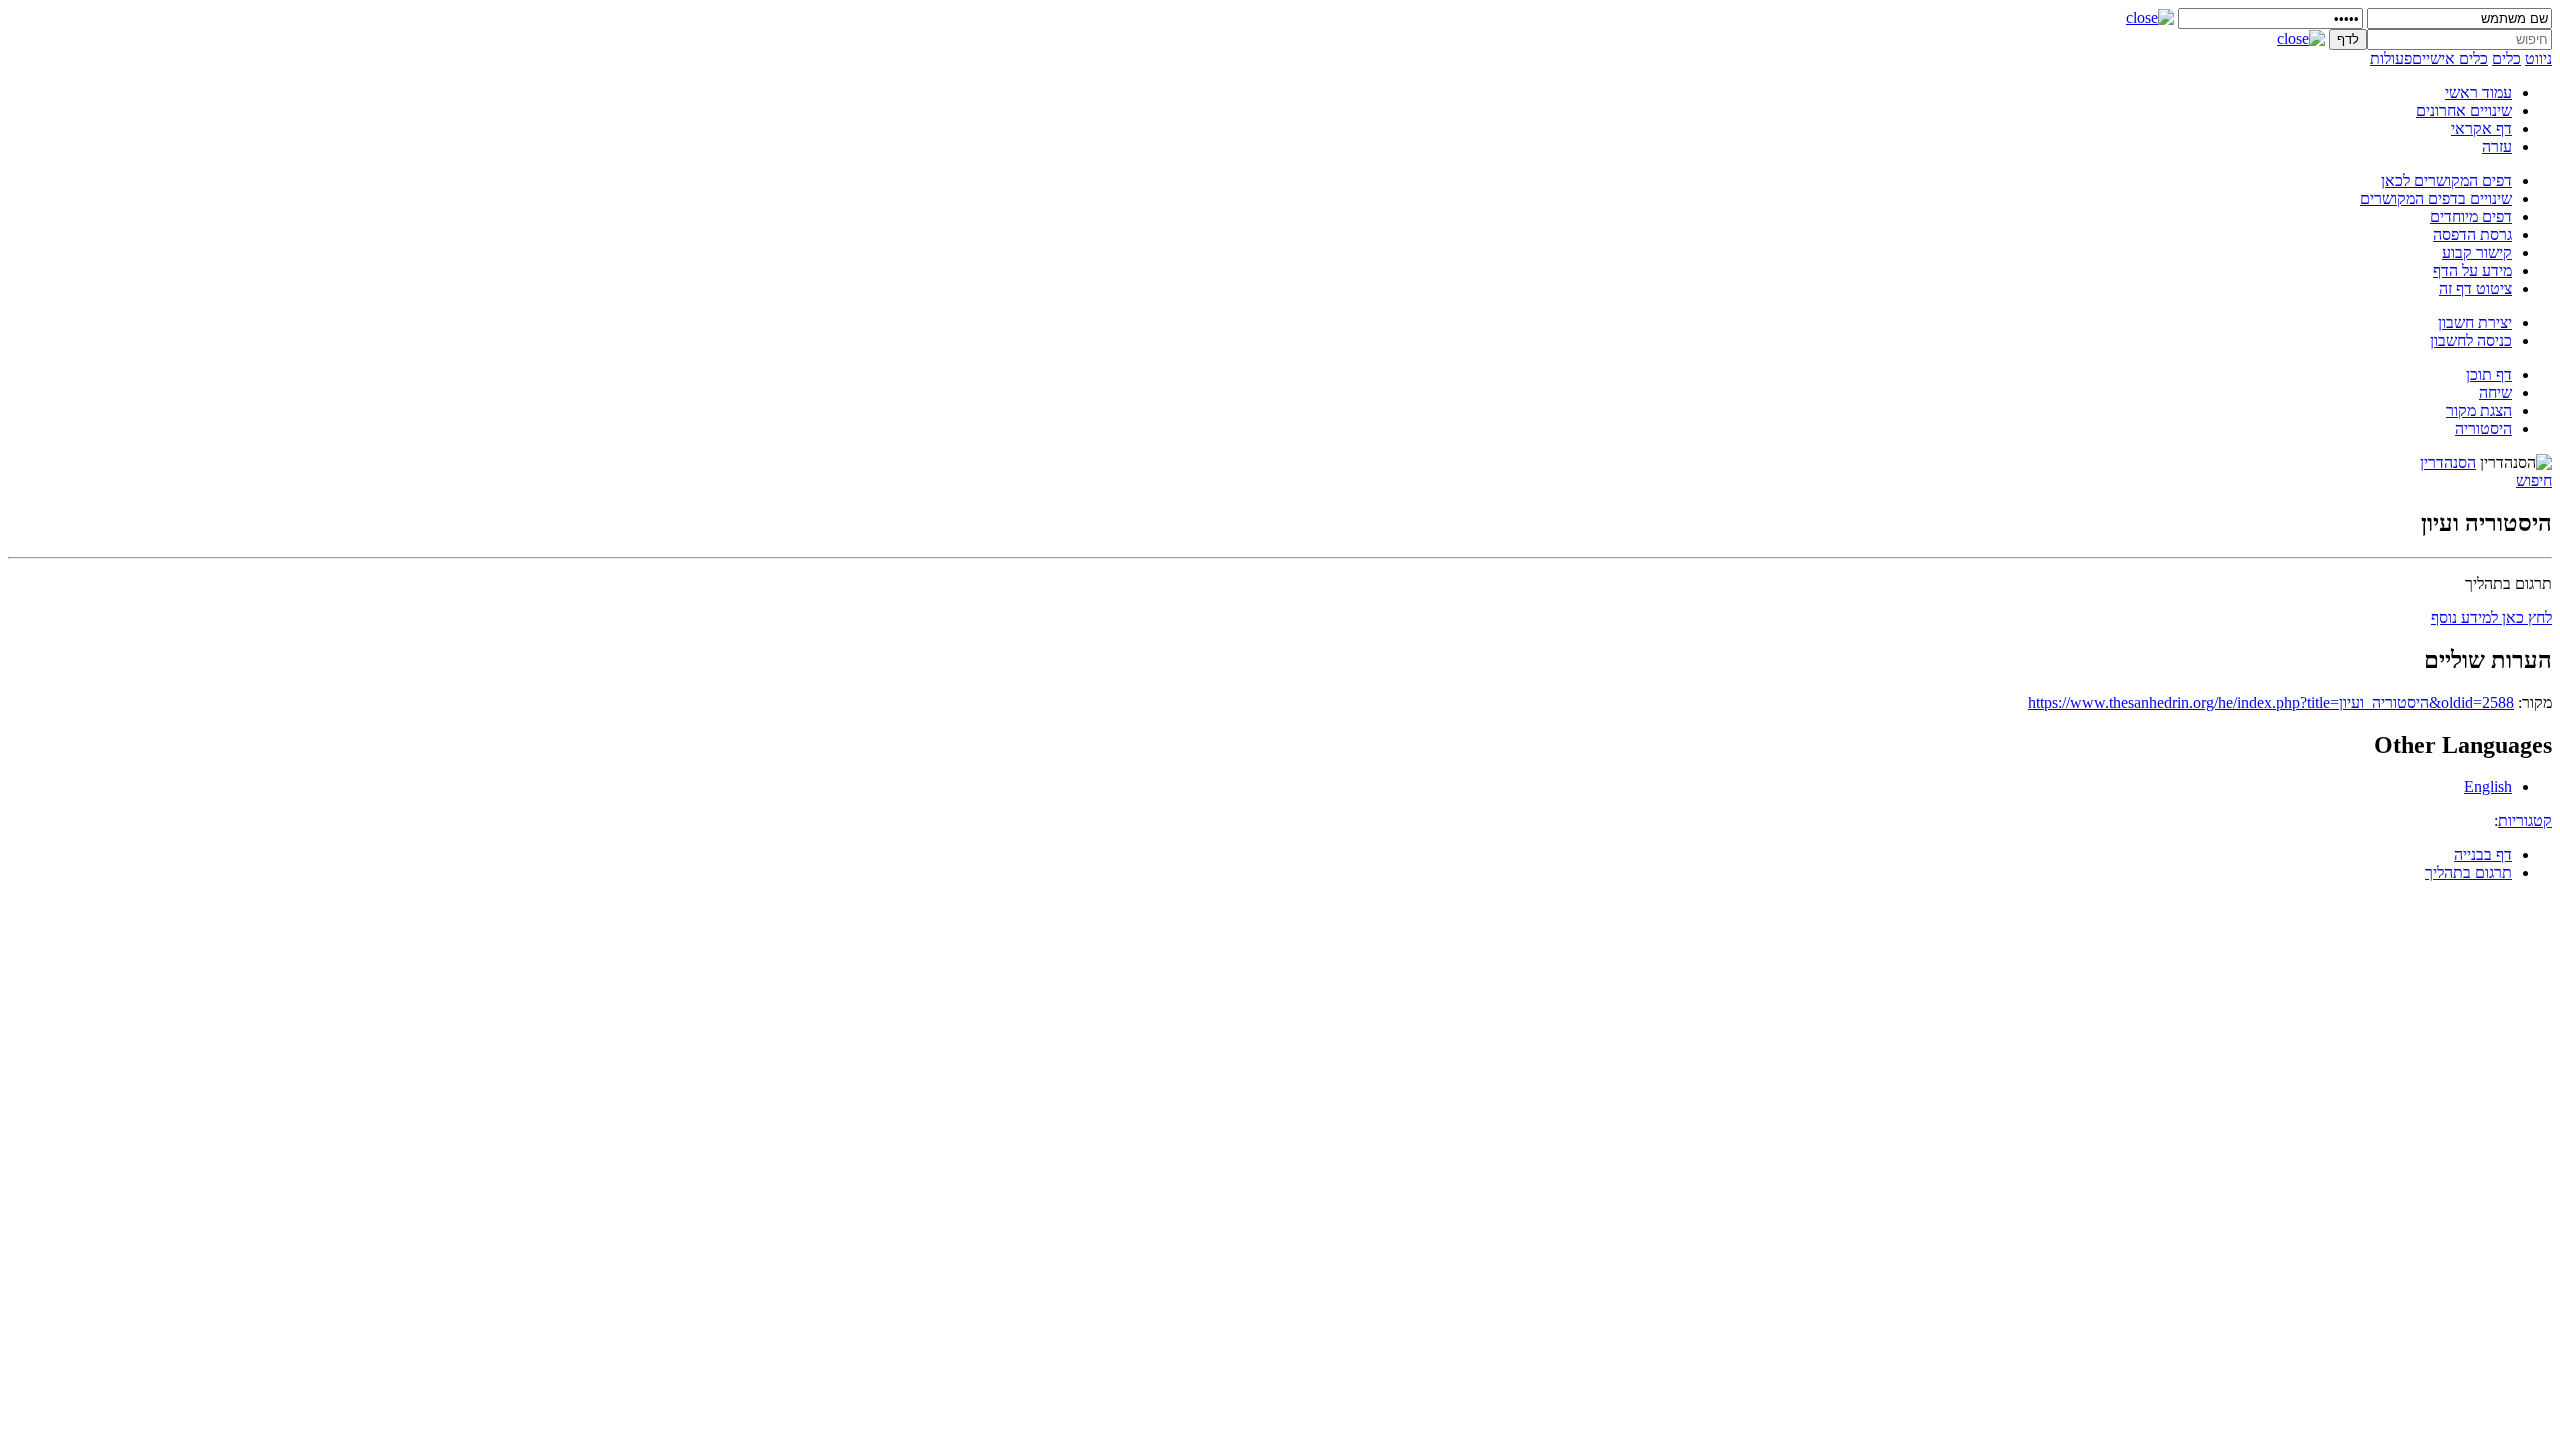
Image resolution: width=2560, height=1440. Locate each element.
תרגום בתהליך (2468, 872)
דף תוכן (2489, 374)
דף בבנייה (2483, 854)
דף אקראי (2481, 128)
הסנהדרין (2448, 462)
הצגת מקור (2479, 410)
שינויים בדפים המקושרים (2436, 198)
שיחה (2495, 392)
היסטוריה (2483, 428)
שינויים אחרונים (2464, 110)
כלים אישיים (2450, 58)
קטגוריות (2525, 820)
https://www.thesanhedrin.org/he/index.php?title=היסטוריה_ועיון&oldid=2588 (2271, 702)
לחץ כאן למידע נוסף (2491, 617)
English (2488, 786)
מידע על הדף (2472, 270)
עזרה (2497, 146)
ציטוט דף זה (2475, 288)
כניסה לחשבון (2471, 340)
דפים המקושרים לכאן (2446, 180)
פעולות (2391, 58)
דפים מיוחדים (2471, 216)
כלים (2506, 58)
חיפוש (2534, 480)
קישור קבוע (2477, 252)
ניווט (2538, 58)
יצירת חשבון (2475, 322)
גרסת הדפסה (2472, 234)
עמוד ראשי (2478, 92)
